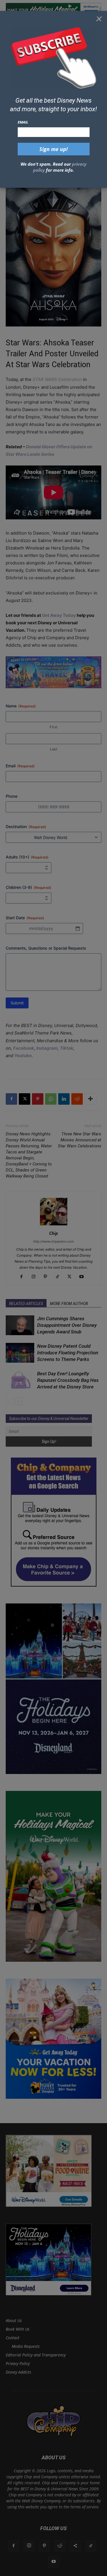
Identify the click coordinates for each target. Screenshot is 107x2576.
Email (23, 122)
